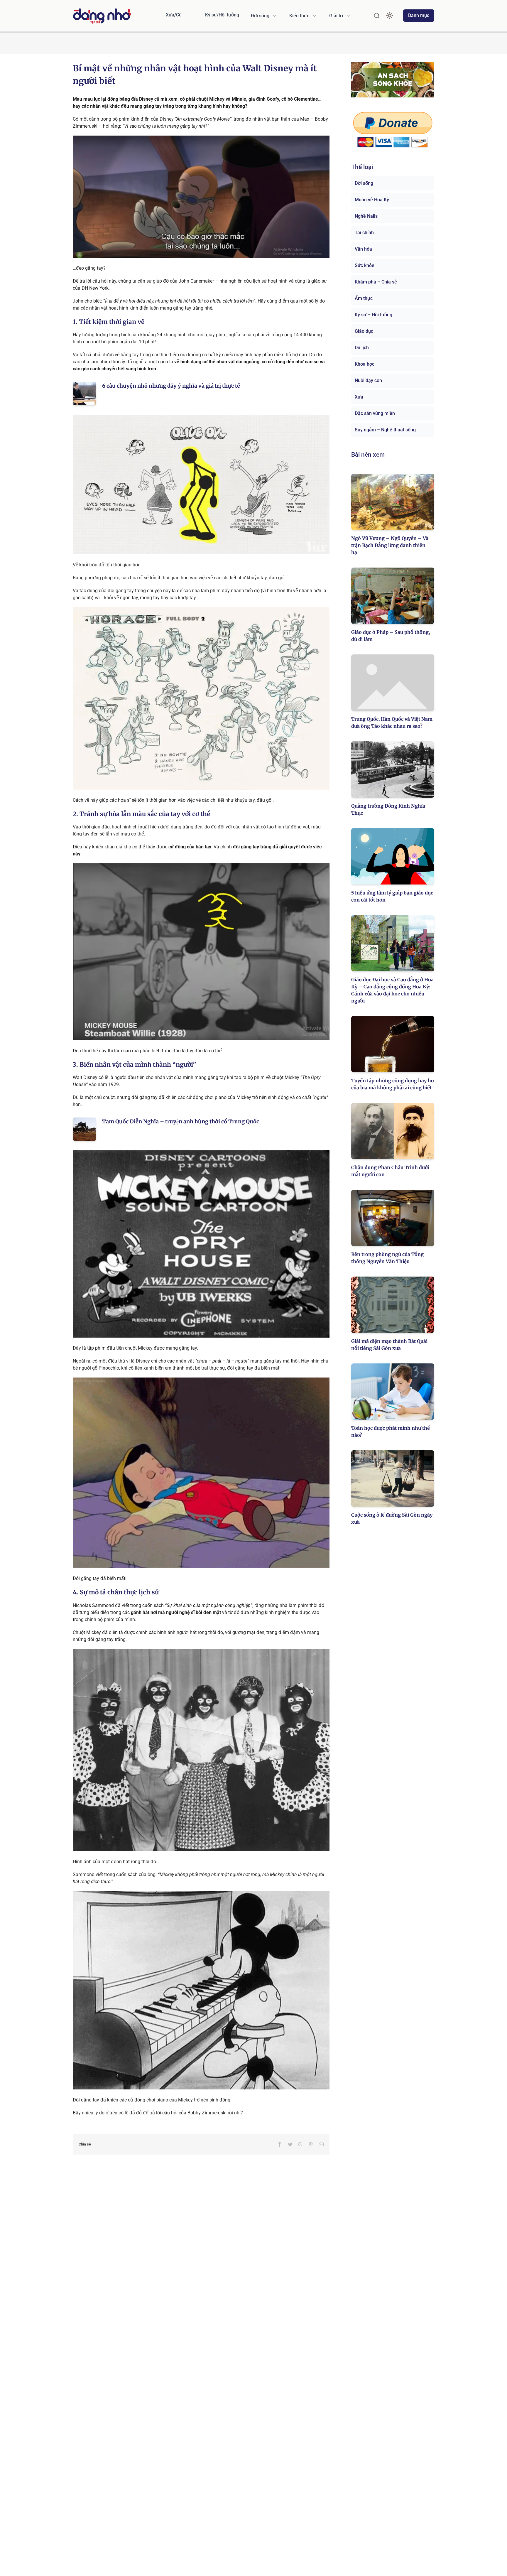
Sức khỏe (365, 265)
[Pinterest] (311, 2144)
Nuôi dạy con (368, 380)
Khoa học (365, 364)
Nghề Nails (366, 216)
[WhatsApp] (300, 2144)
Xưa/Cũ (174, 15)
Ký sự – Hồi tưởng (374, 315)
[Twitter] (290, 2144)
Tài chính (364, 233)
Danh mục (419, 15)
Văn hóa (363, 249)
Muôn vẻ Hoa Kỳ (372, 200)
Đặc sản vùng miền (375, 413)
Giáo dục (364, 331)
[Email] (321, 2144)
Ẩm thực (364, 298)
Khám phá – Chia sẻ (376, 282)
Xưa (359, 397)
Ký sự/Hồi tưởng (222, 15)
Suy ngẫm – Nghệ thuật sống (385, 430)
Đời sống (364, 183)
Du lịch (362, 348)
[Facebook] (280, 2144)
